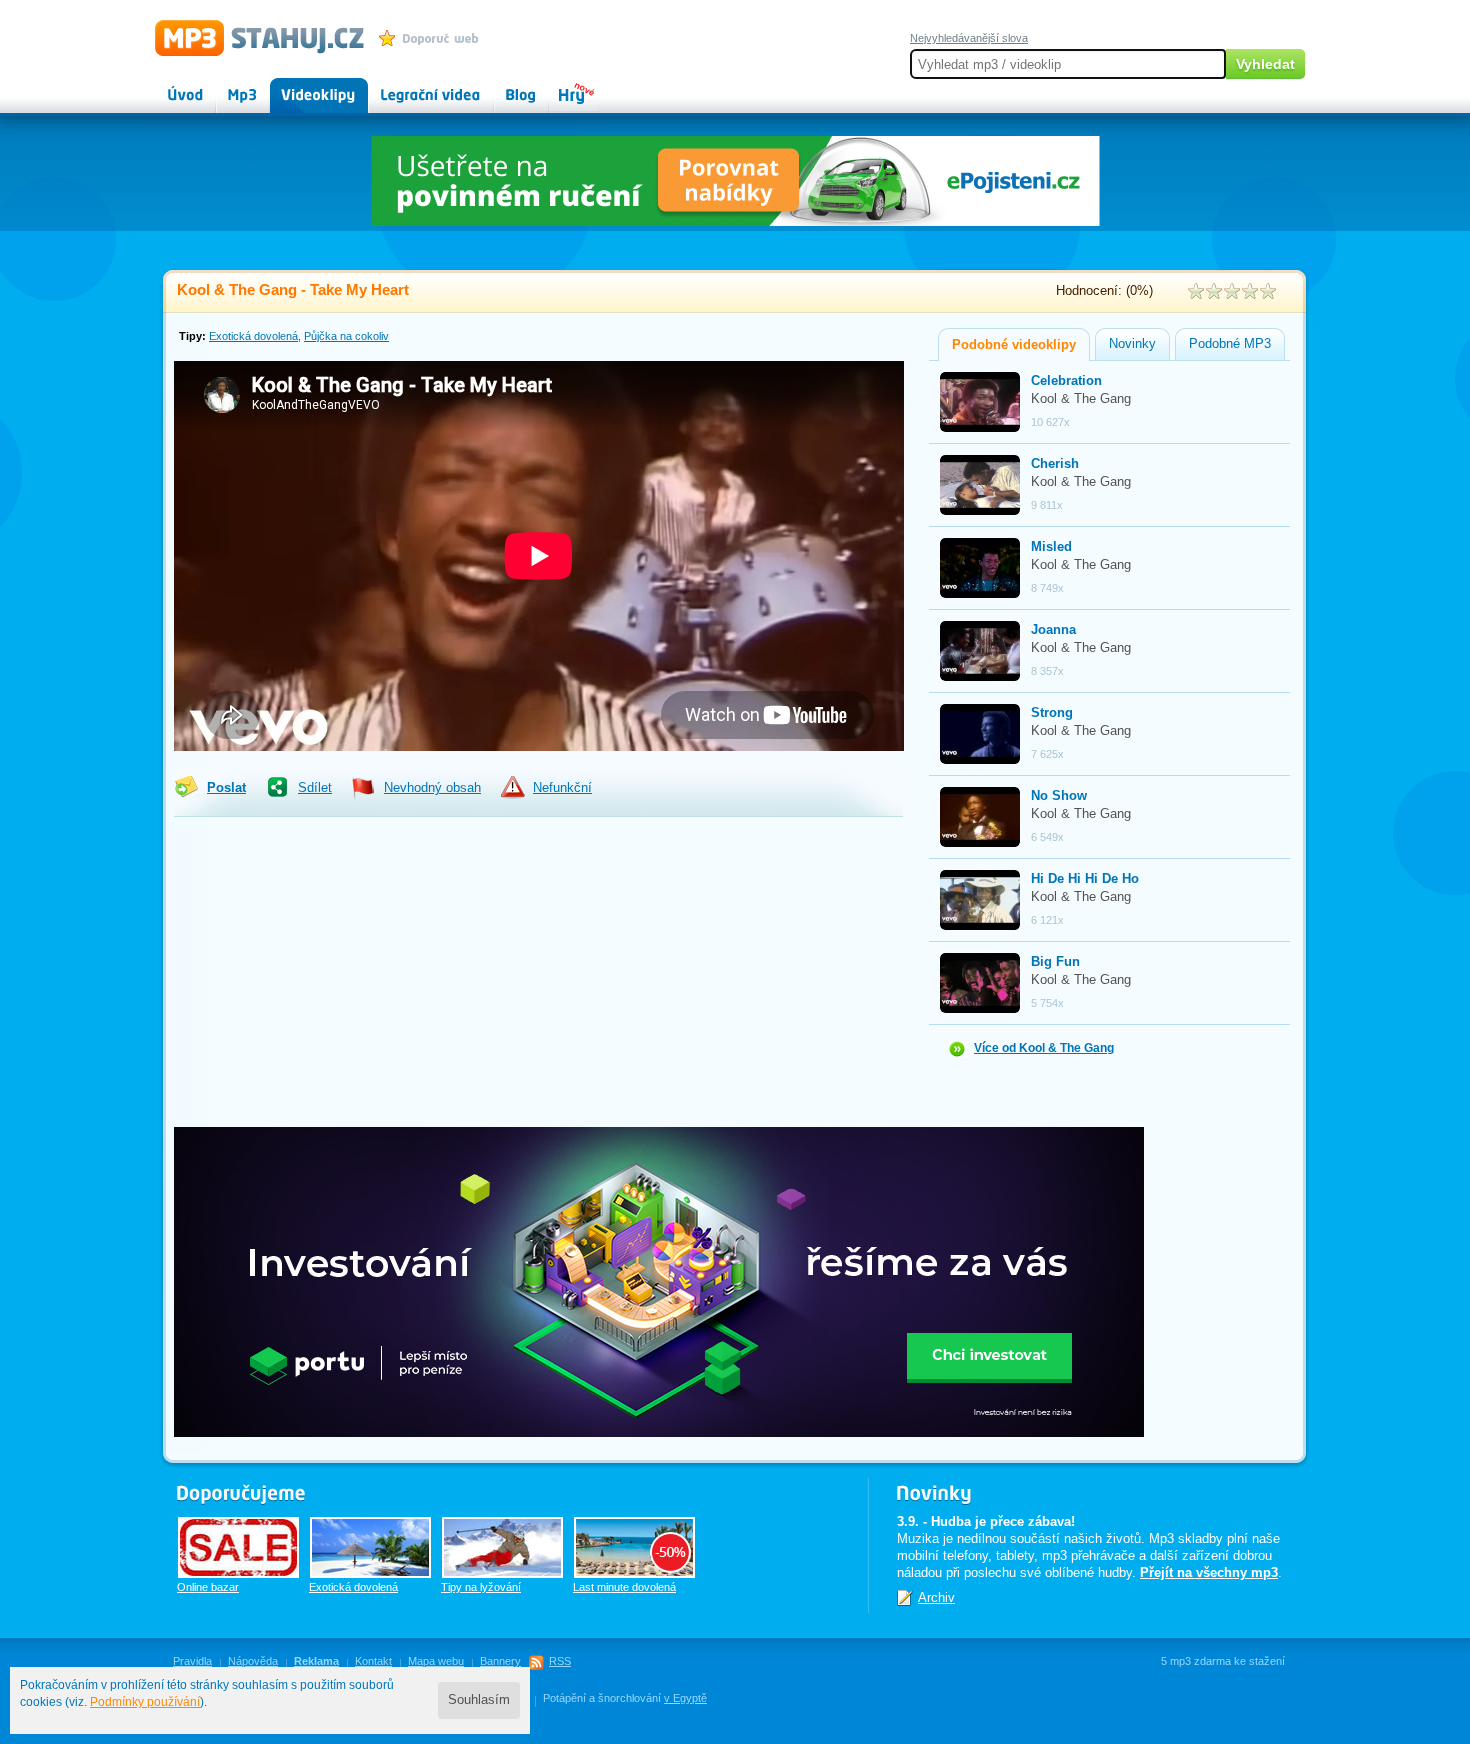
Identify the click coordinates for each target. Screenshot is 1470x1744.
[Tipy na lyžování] (502, 1547)
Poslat (226, 788)
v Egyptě (685, 1698)
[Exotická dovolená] (370, 1547)
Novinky (1132, 344)
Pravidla (192, 1661)
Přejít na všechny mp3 (1209, 1572)
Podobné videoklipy (1014, 345)
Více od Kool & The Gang (1044, 1048)
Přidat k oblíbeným (433, 38)
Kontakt (373, 1661)
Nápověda (253, 1661)
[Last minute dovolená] (634, 1547)
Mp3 (228, 86)
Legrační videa (410, 86)
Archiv (936, 1597)
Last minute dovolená (624, 1587)
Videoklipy (300, 86)
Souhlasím (479, 1700)
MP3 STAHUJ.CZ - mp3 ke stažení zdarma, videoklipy (250, 37)
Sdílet (315, 788)
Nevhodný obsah (432, 788)
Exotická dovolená (253, 336)
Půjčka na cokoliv (346, 336)
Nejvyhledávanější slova (969, 38)
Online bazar (208, 1587)
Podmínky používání (145, 1702)
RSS (560, 1661)
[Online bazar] (238, 1547)
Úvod (169, 86)
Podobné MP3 (1230, 344)
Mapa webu (436, 1661)
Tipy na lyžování (481, 1587)
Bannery (500, 1661)
